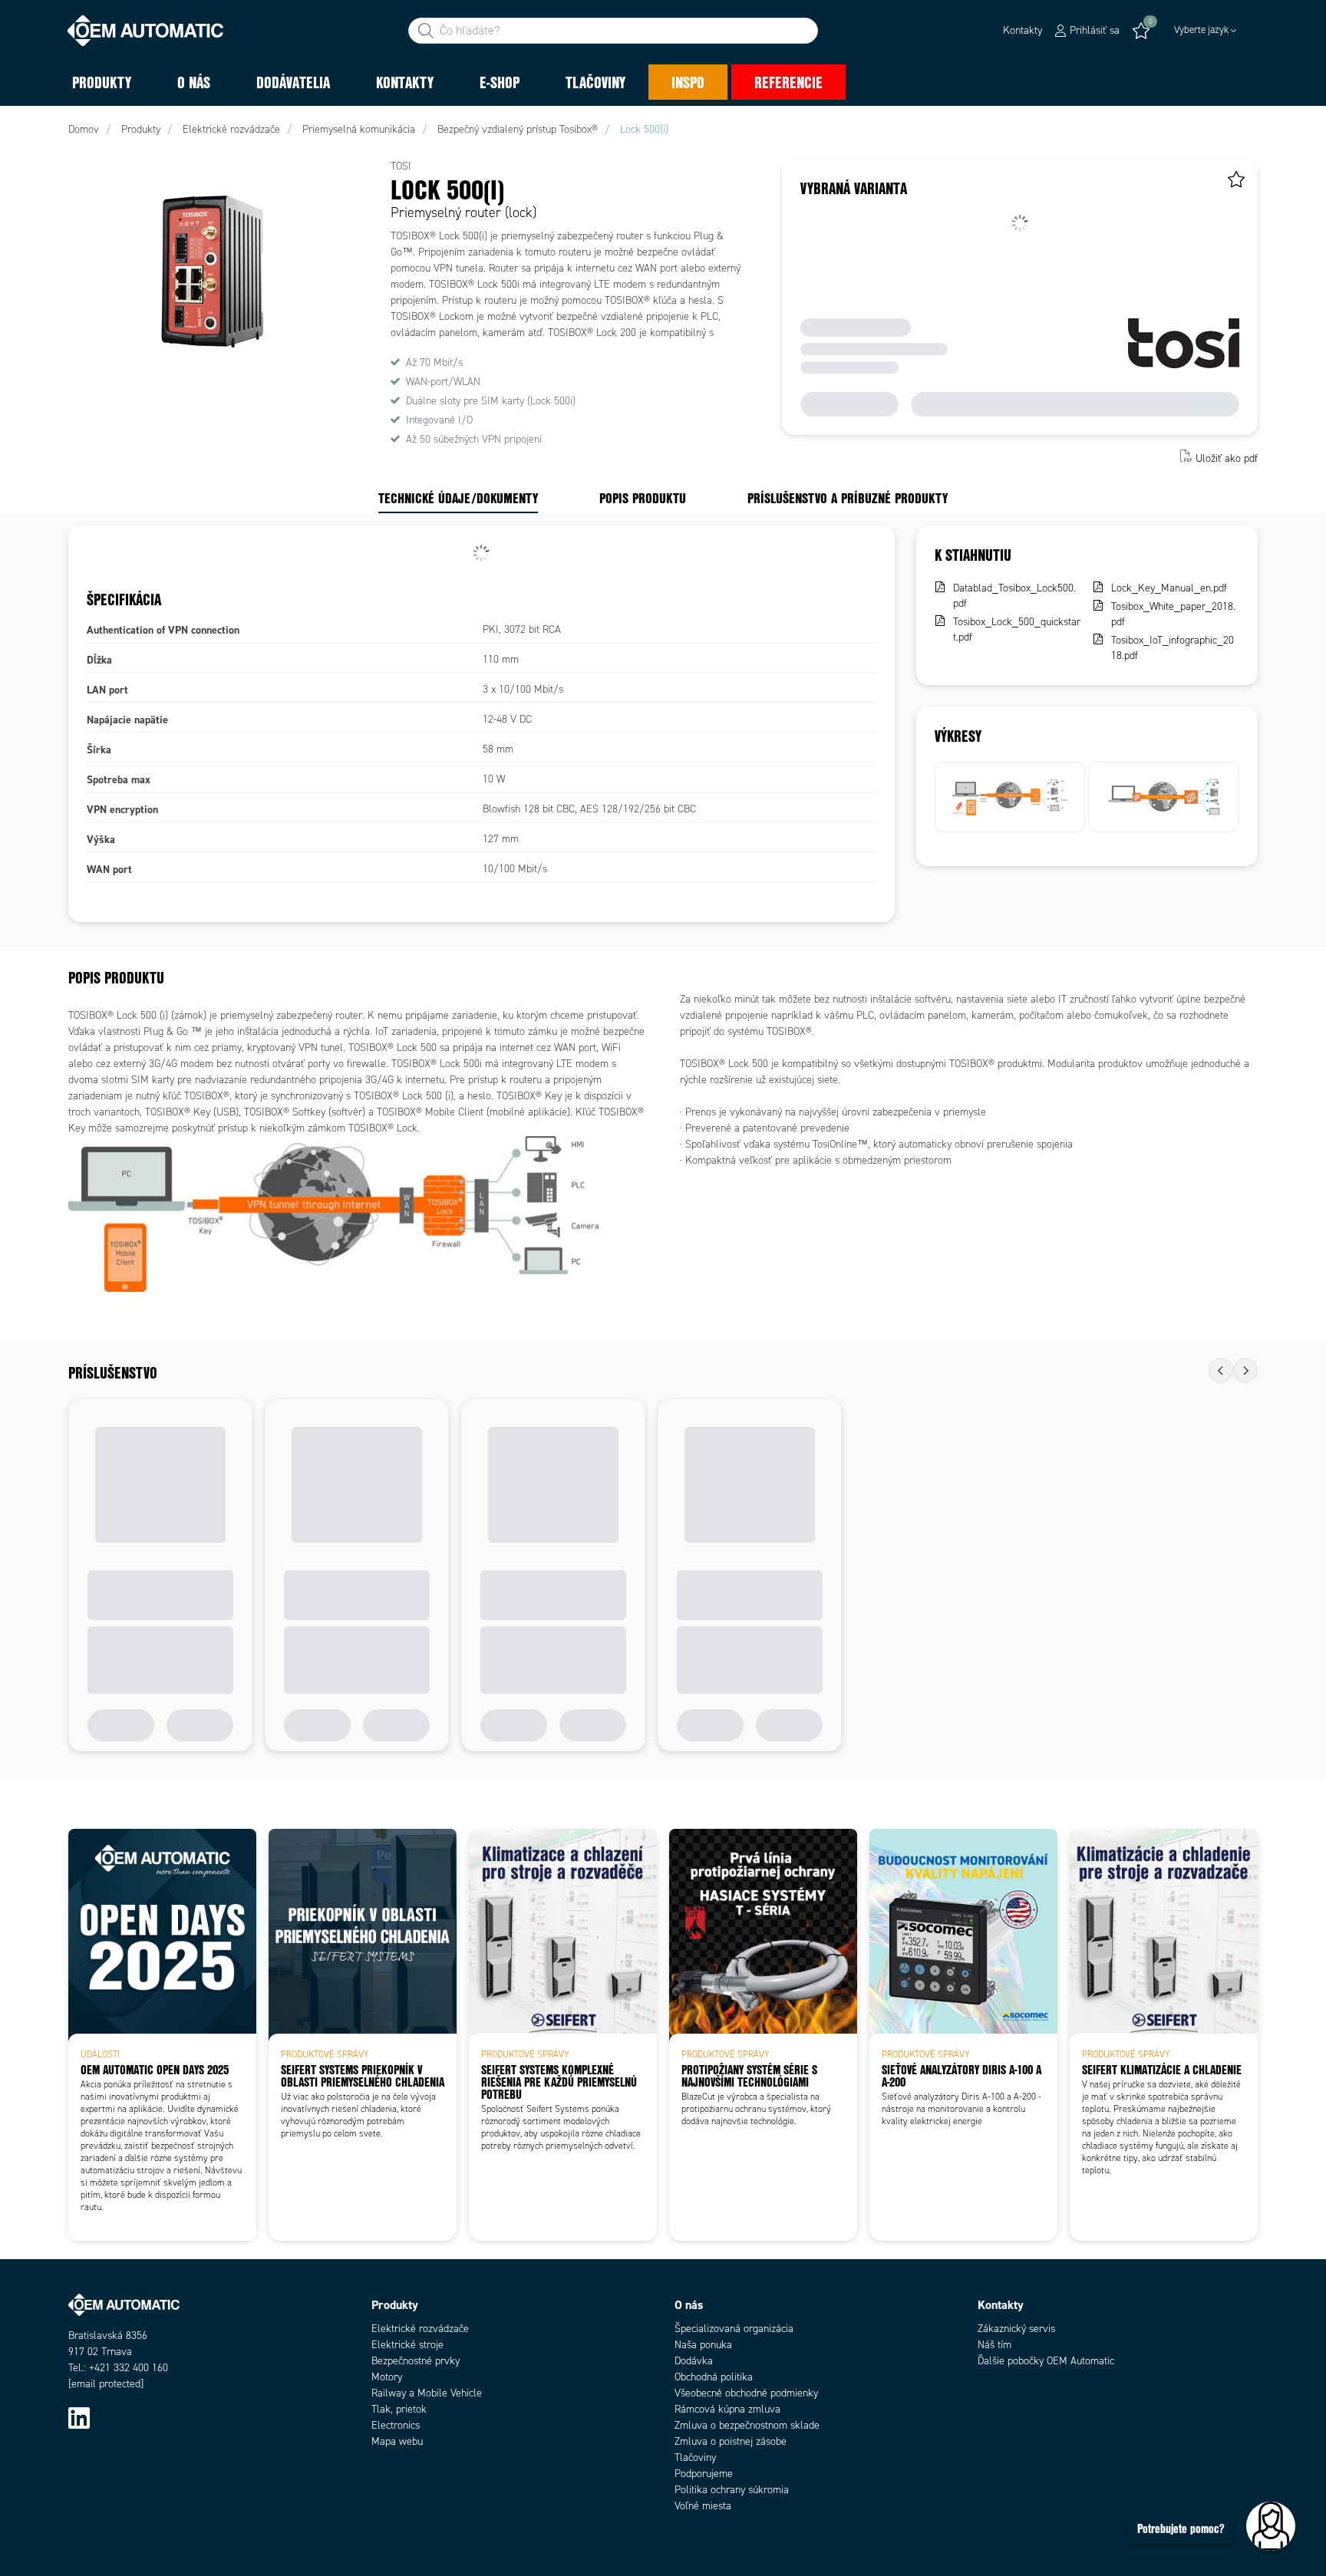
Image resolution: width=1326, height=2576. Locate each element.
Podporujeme (704, 2474)
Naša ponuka (703, 2345)
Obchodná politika (714, 2377)
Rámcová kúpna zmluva (727, 2409)
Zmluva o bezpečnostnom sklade (747, 2425)
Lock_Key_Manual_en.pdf (1169, 588)
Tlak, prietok (399, 2409)
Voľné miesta (703, 2506)
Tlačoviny (695, 2457)
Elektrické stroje (407, 2345)
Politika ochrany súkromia (732, 2490)
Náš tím (995, 2345)
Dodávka (694, 2361)
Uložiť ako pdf (1227, 458)
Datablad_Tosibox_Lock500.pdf (1014, 596)
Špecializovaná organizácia (734, 2329)
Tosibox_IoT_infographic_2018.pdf (1173, 648)
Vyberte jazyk (1201, 30)
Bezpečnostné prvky (416, 2361)
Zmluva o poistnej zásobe (731, 2441)
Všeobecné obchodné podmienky (746, 2393)
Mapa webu (397, 2441)
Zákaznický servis (1016, 2329)
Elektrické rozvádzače (420, 2329)
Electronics (396, 2425)
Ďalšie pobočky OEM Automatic (1046, 2361)
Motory (387, 2377)
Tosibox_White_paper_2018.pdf (1173, 614)
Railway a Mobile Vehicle (427, 2393)
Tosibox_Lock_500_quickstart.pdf (1017, 629)
